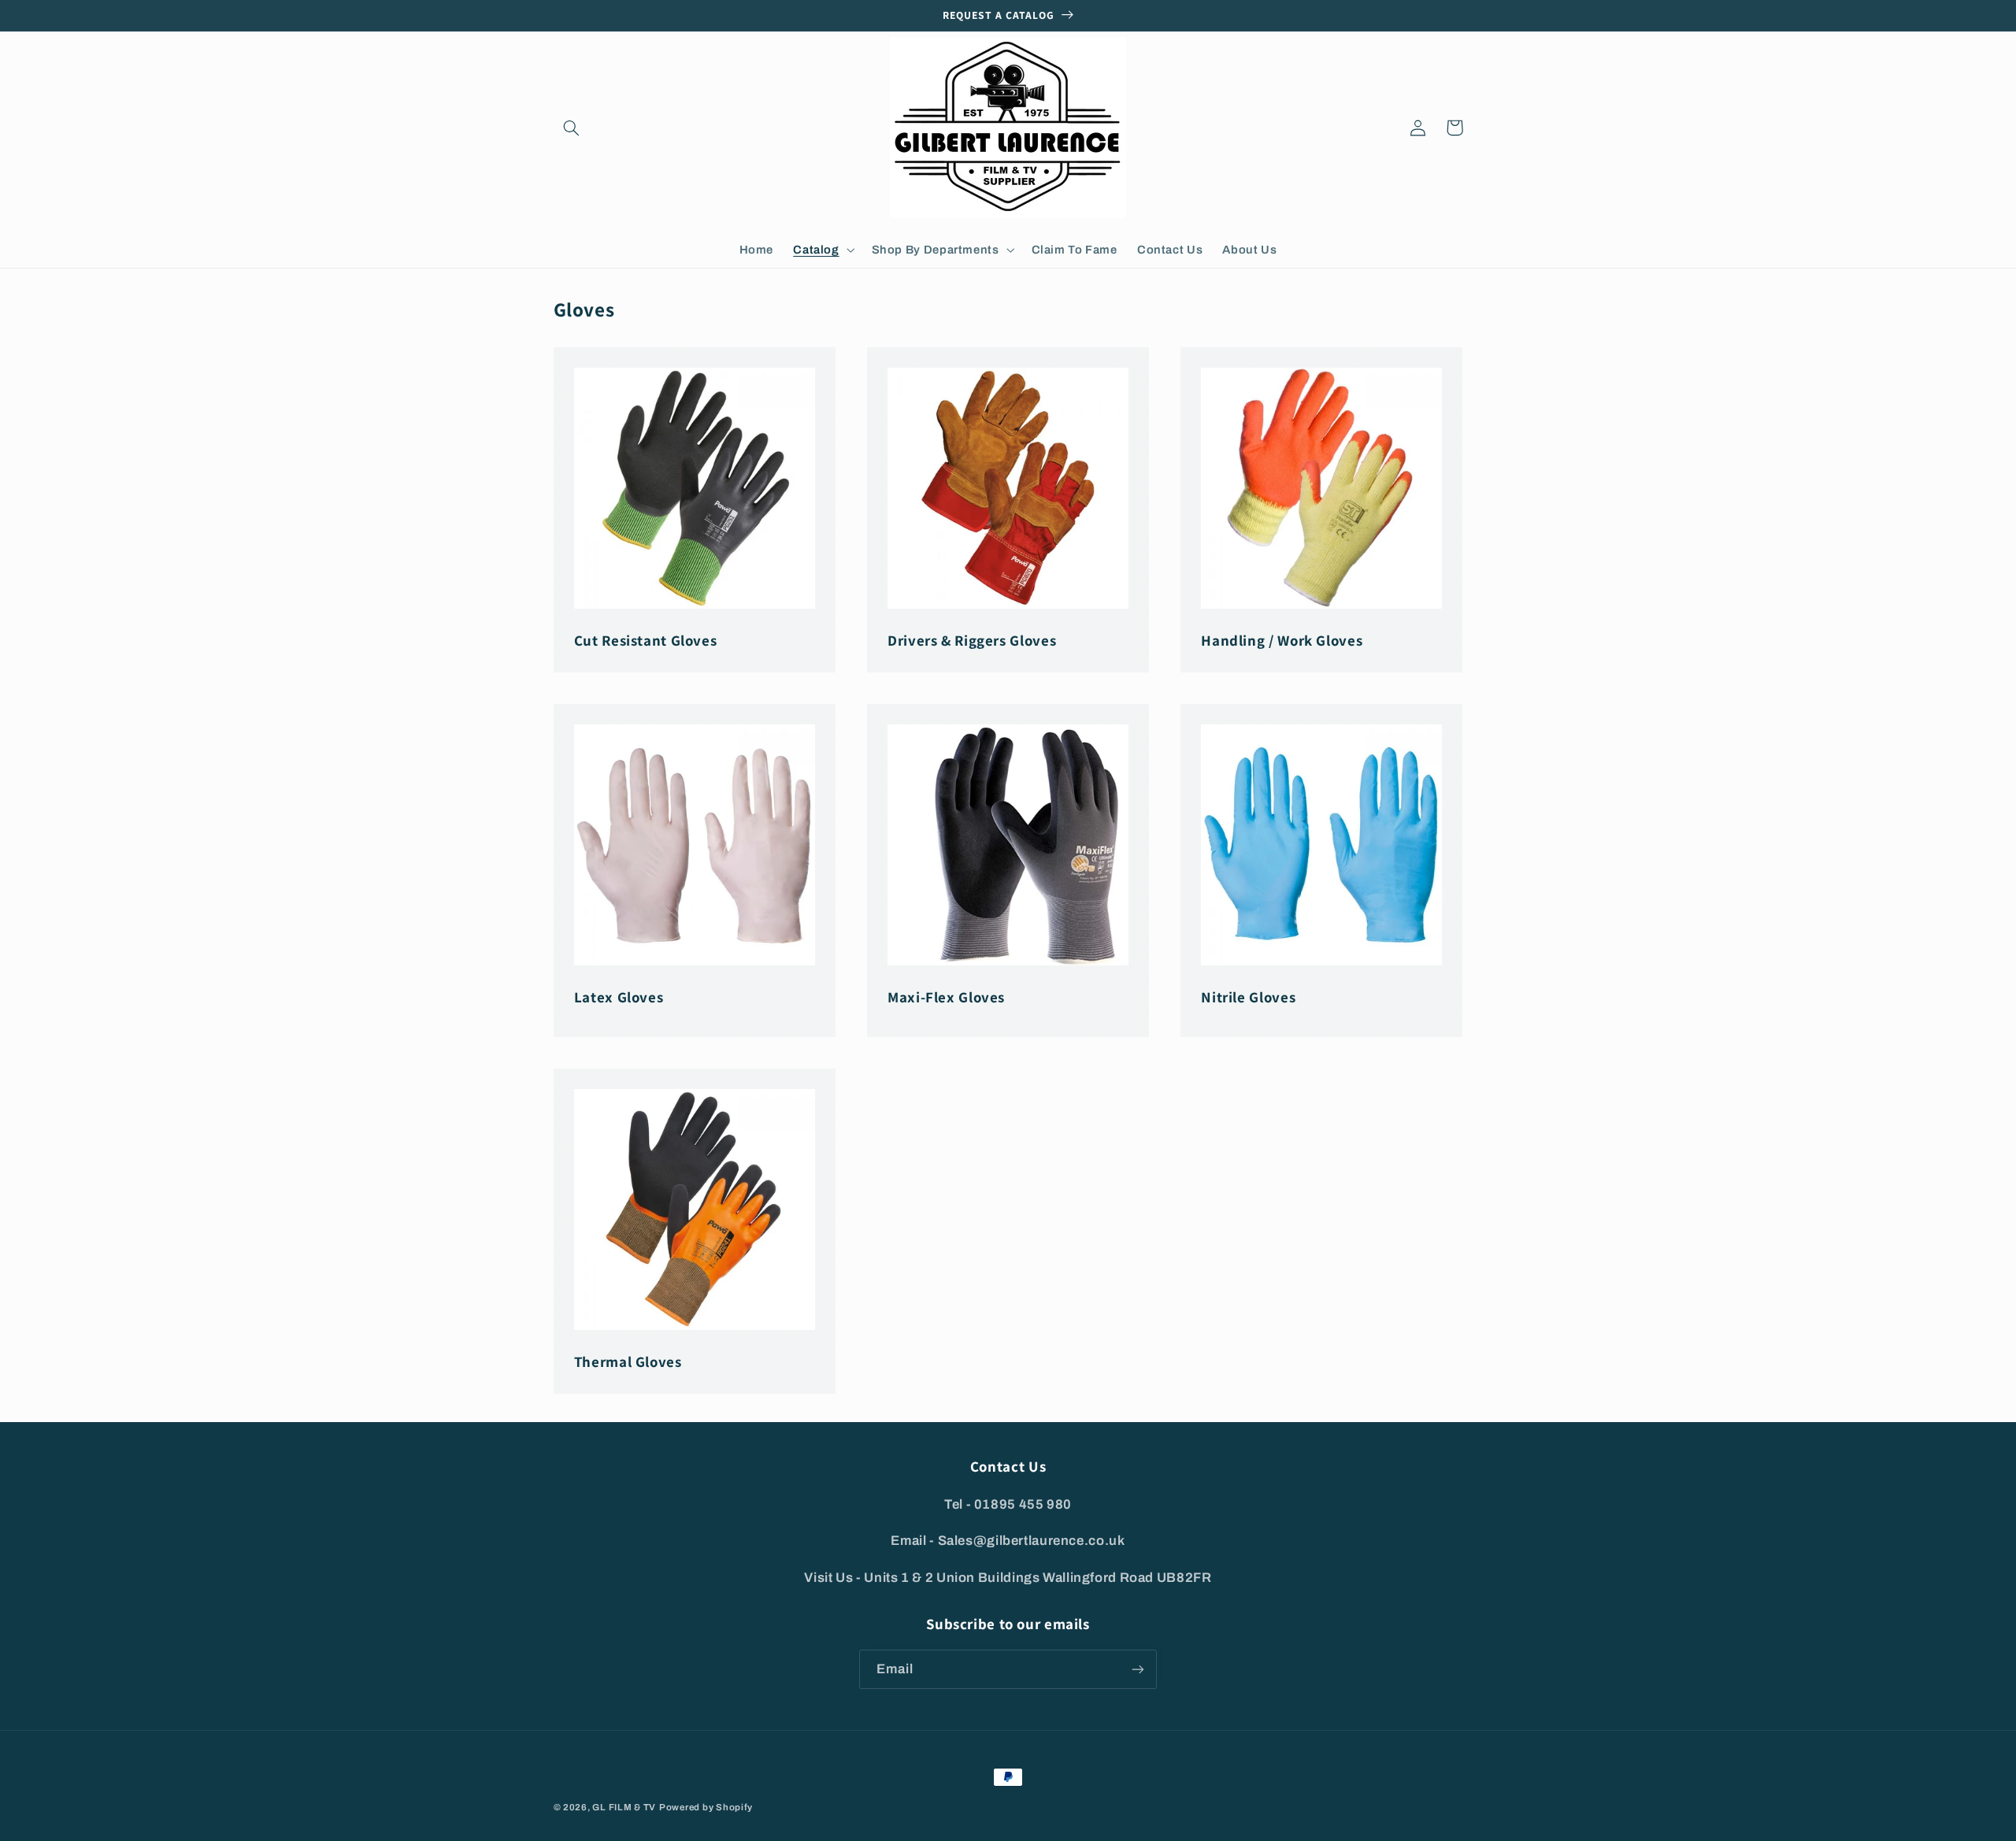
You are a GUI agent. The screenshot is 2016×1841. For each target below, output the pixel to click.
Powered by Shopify (706, 1807)
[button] (572, 128)
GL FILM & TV (624, 1807)
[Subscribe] (1138, 1669)
